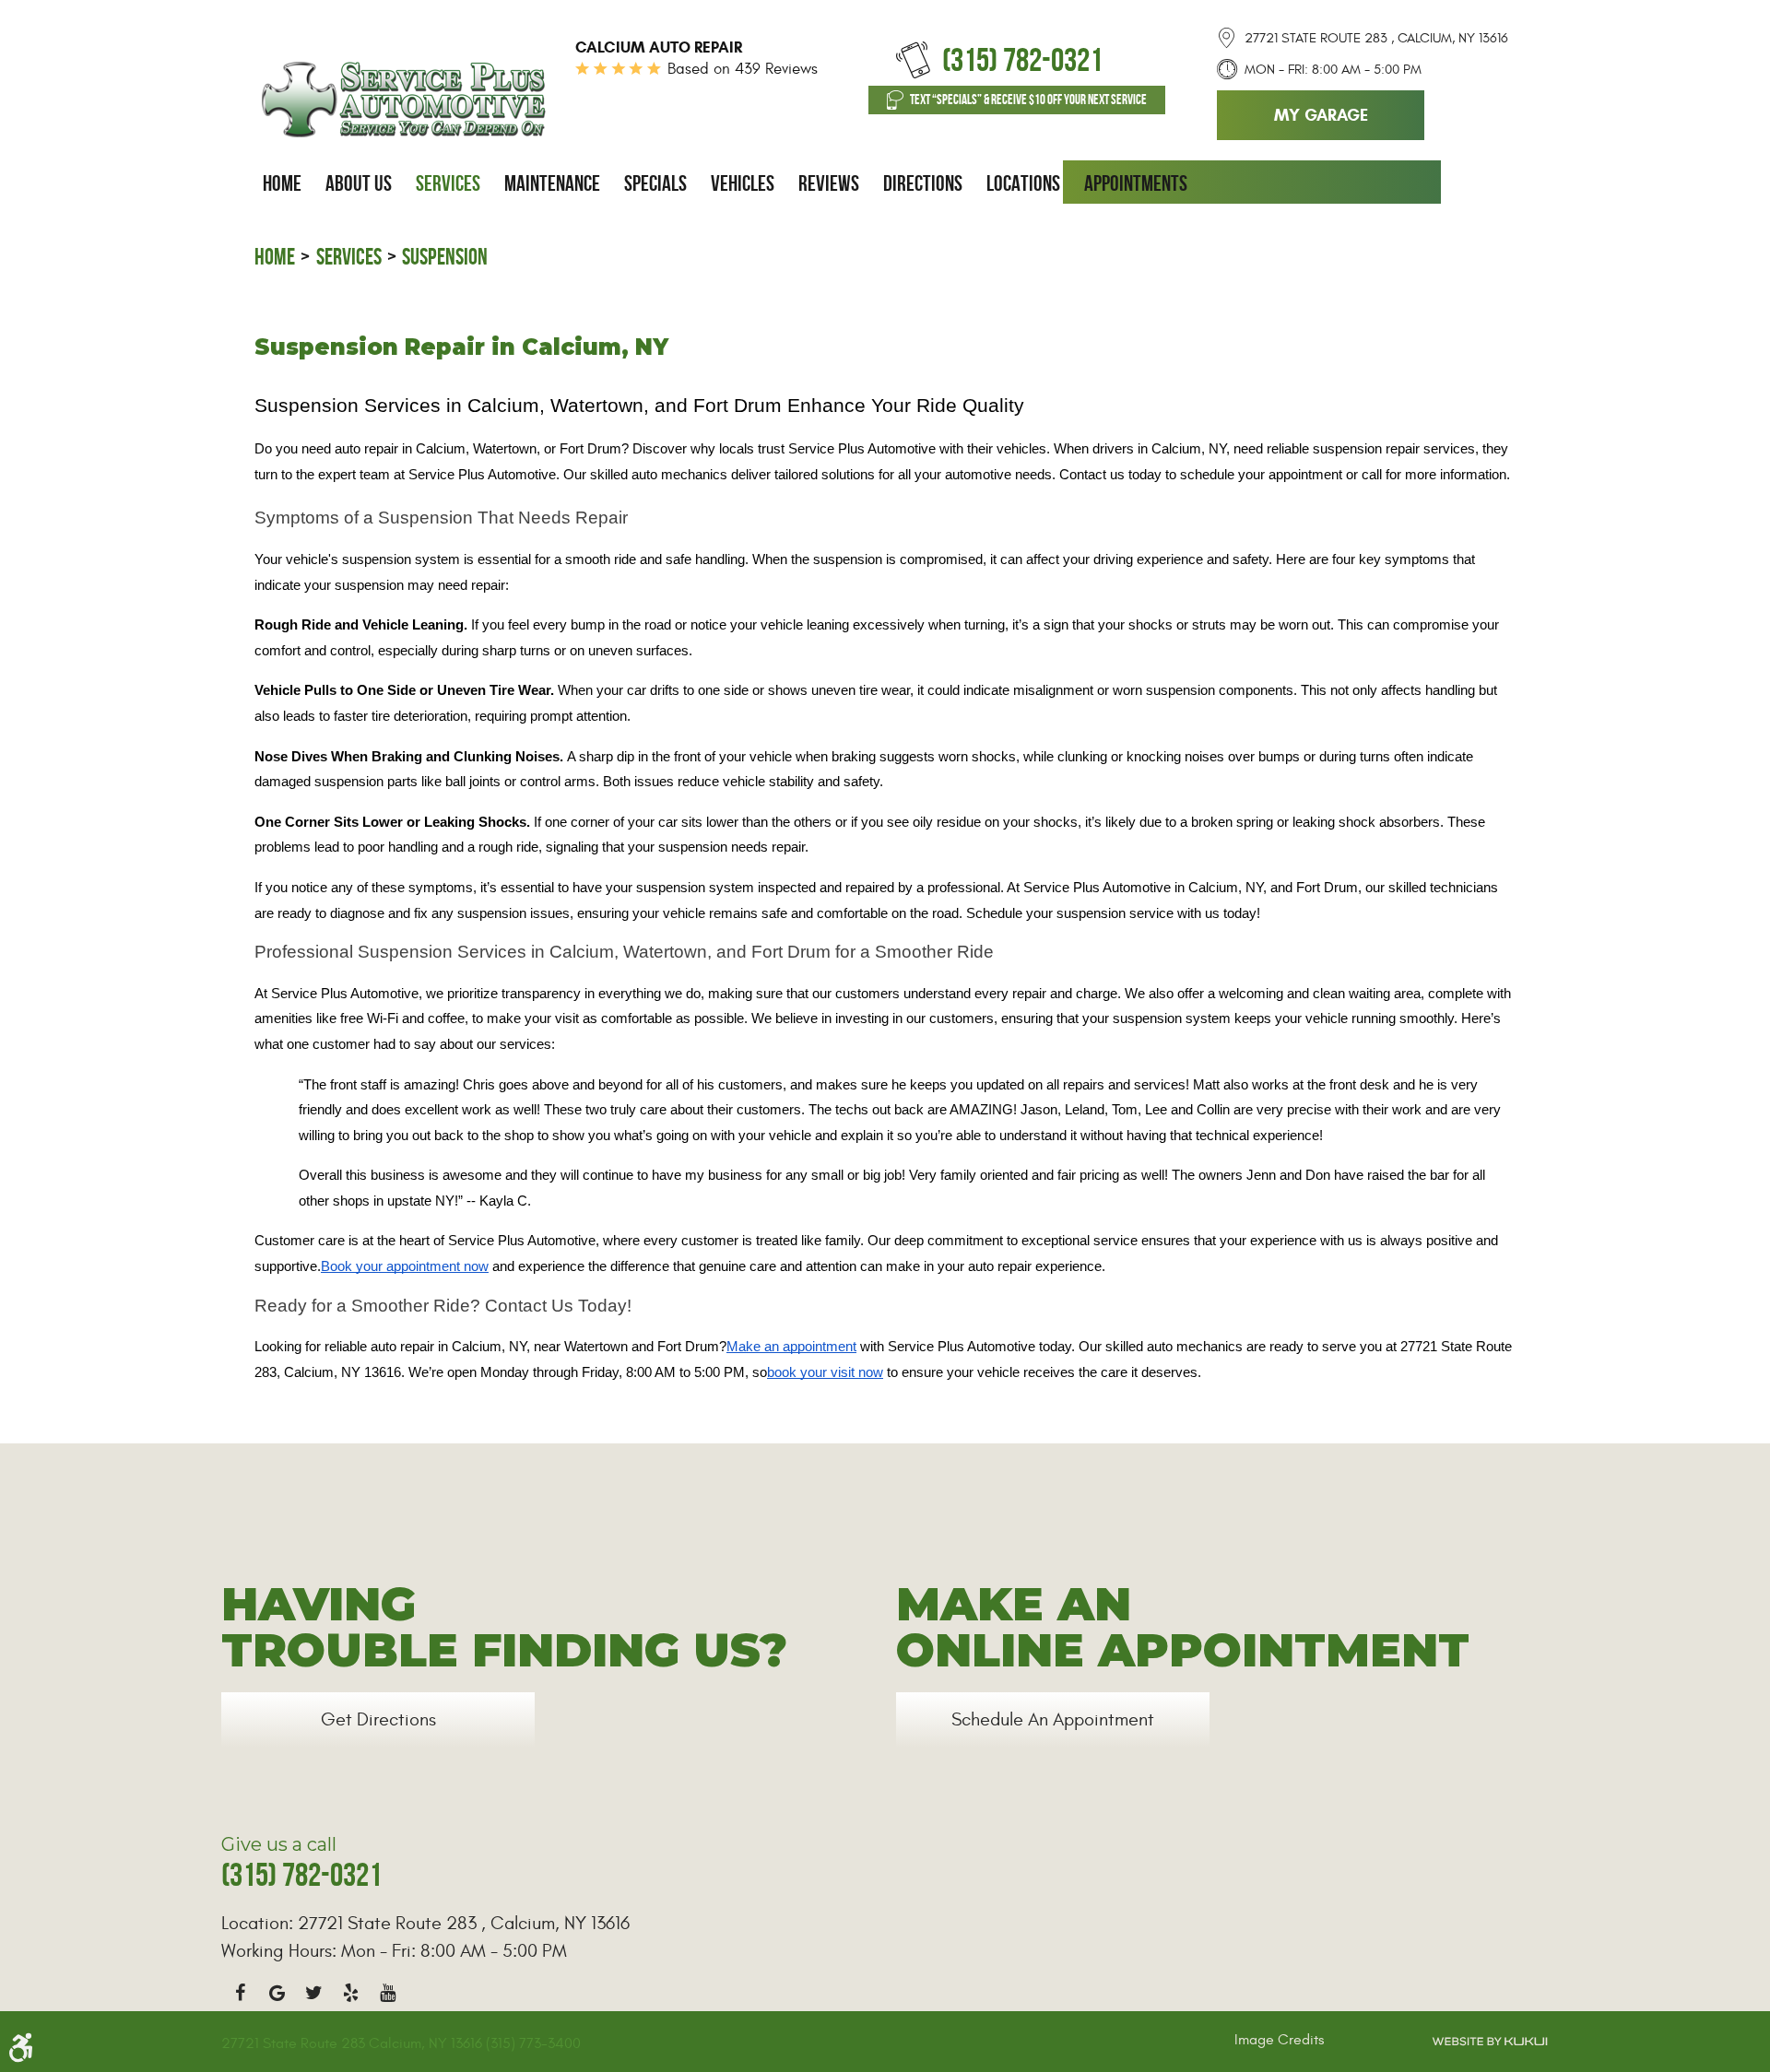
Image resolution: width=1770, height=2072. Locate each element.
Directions (923, 183)
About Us (359, 183)
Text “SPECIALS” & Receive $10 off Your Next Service (1028, 100)
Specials (655, 183)
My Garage (1321, 115)
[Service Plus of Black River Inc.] (404, 99)
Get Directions (378, 1719)
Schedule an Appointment (1053, 1719)
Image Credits (1279, 2040)
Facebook (240, 1993)
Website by (1490, 2042)
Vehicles (743, 183)
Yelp (350, 1993)
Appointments (1136, 183)
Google (277, 1993)
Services (448, 183)
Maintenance (552, 183)
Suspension (445, 257)
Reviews (829, 183)
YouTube (387, 1993)
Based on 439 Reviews (743, 69)
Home (282, 183)
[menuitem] (282, 183)
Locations (1023, 183)
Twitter (313, 1993)
